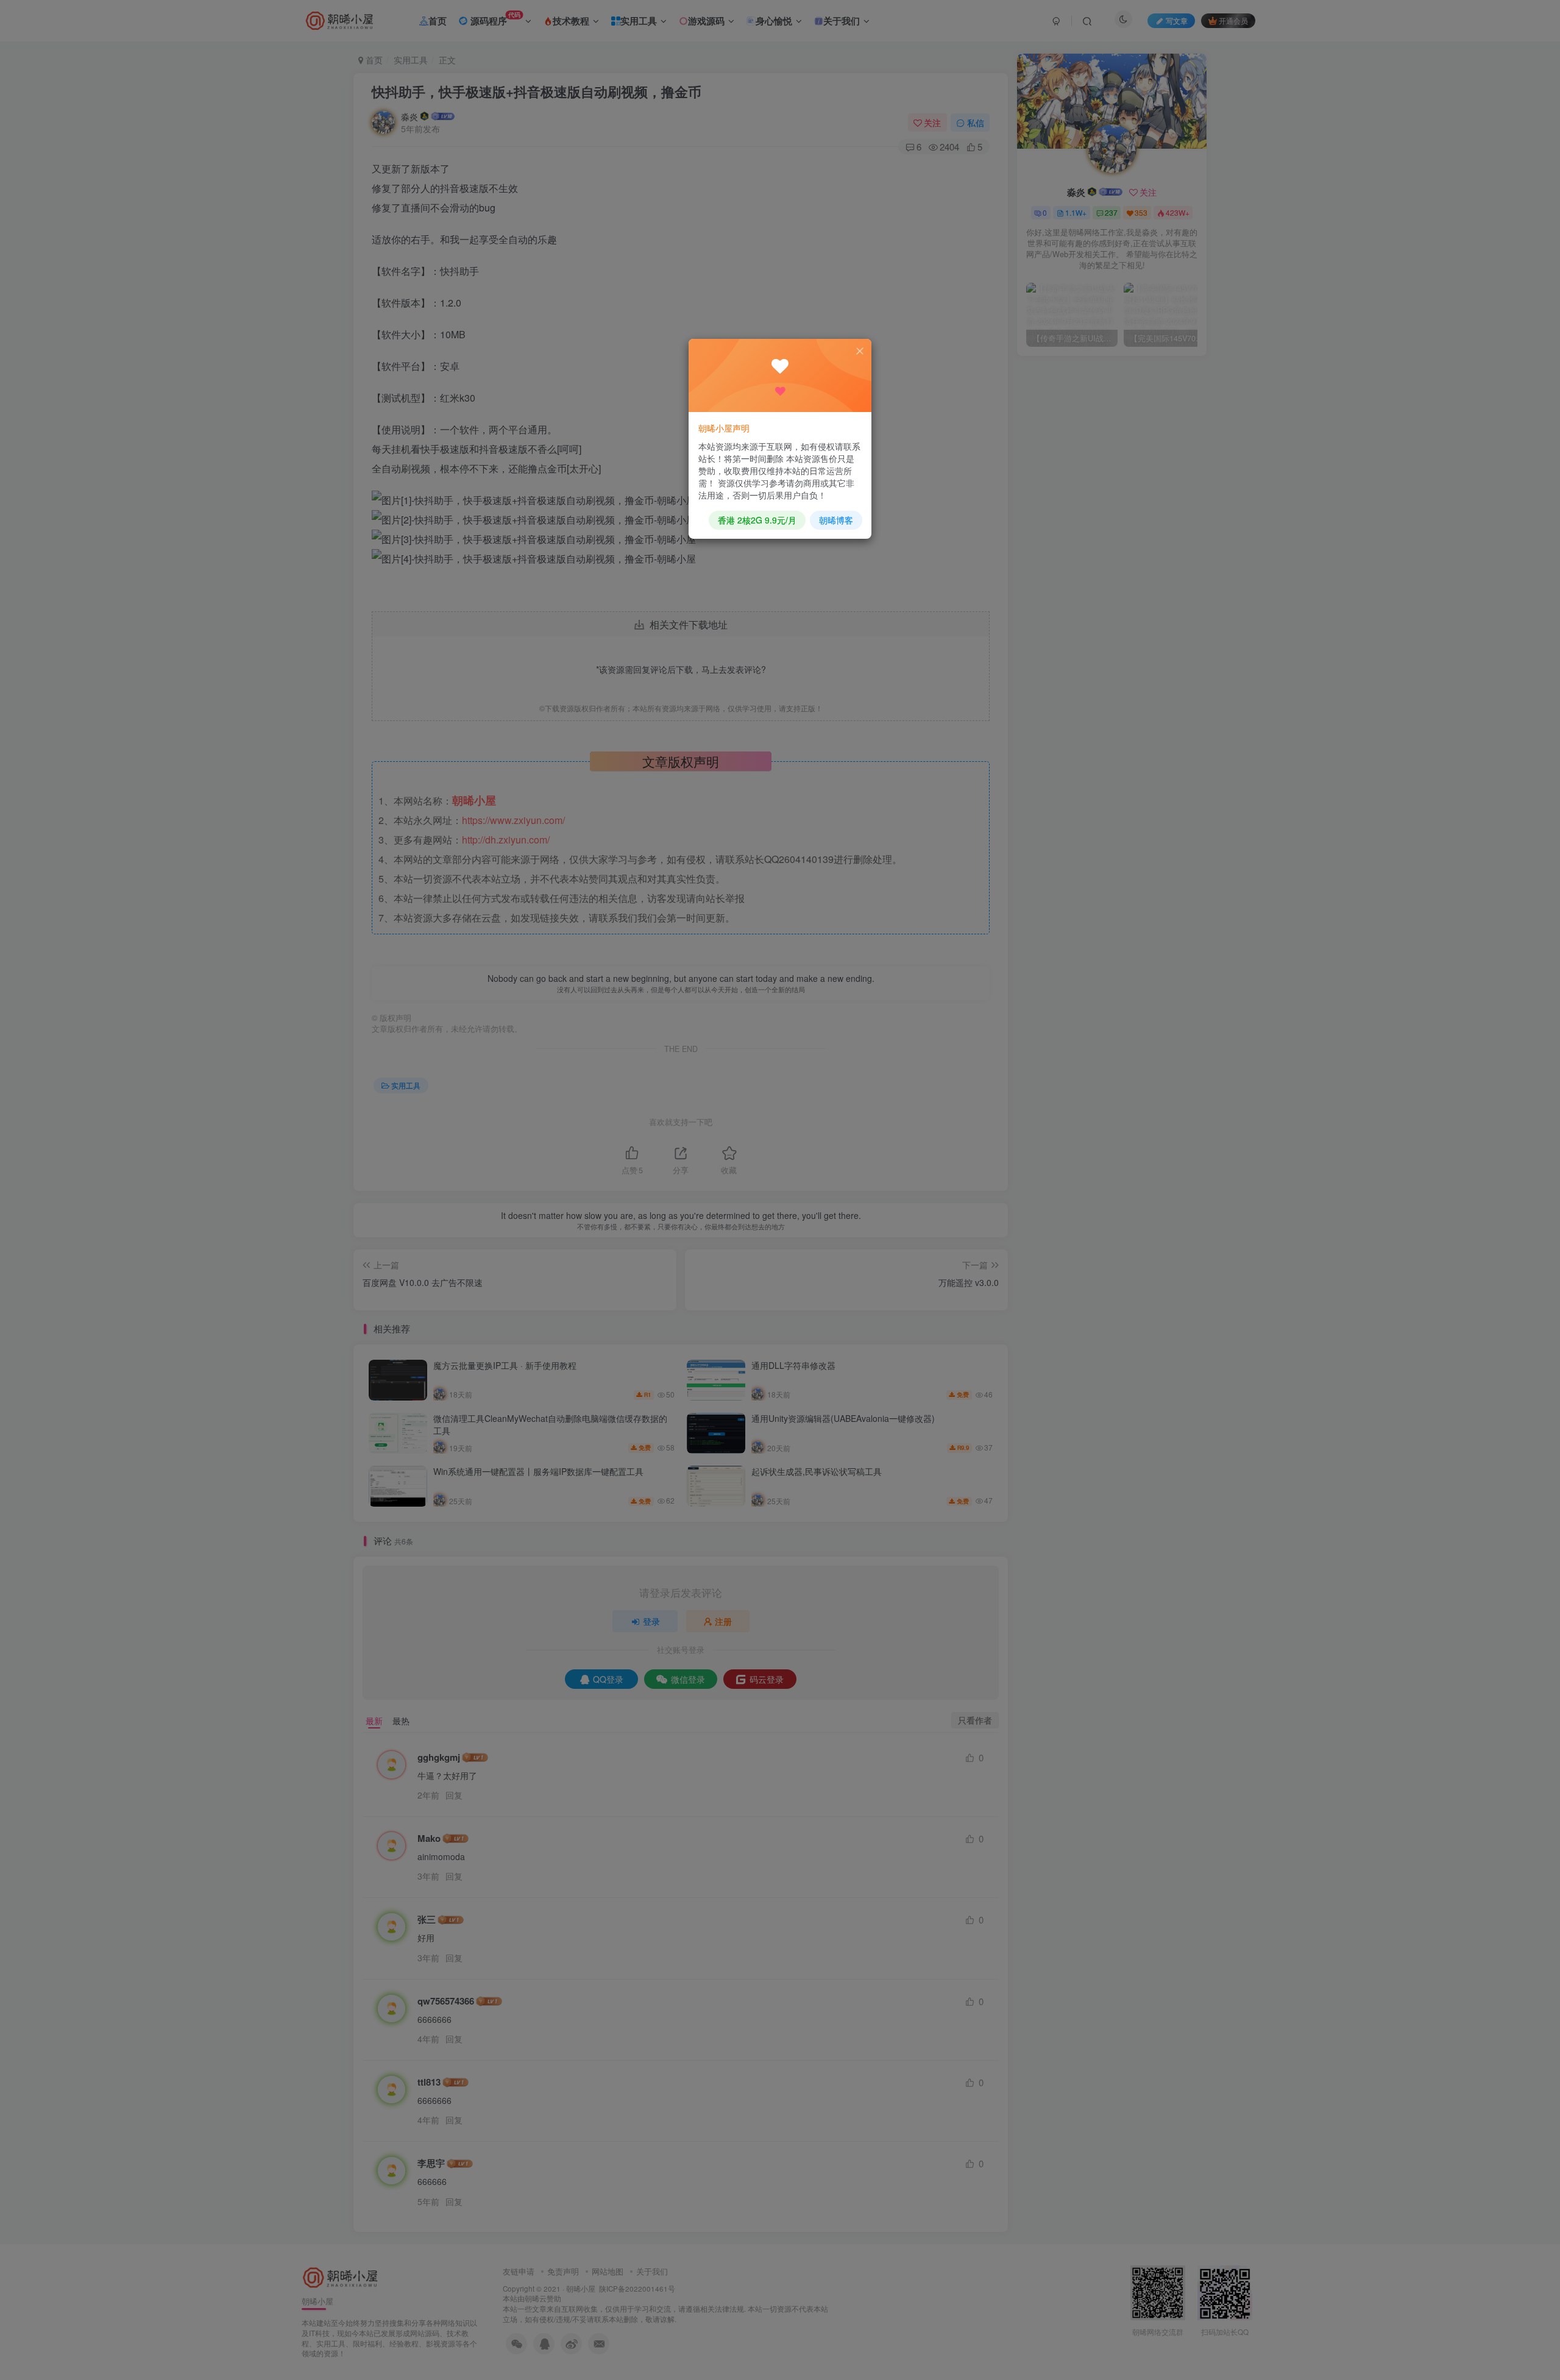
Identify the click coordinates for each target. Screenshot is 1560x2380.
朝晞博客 (836, 520)
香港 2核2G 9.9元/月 (757, 520)
